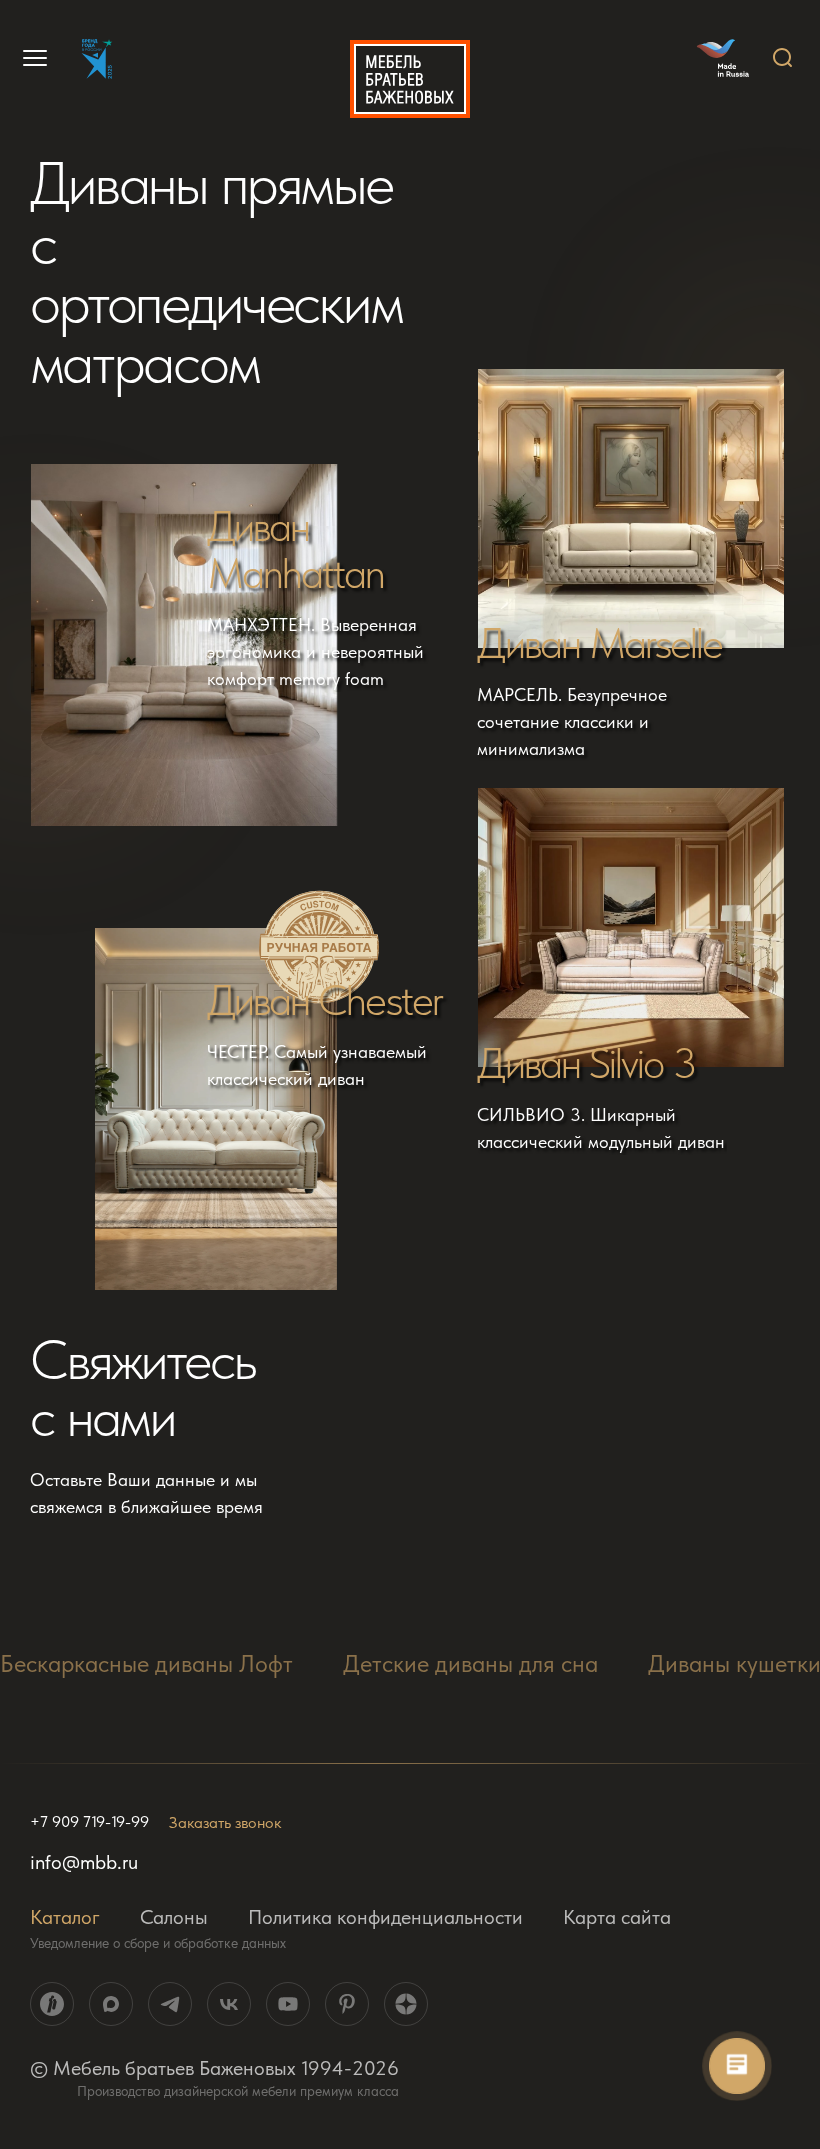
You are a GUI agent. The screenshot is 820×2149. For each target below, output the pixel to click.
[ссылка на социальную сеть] (52, 2004)
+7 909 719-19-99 (89, 1822)
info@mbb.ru (84, 1862)
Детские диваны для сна (470, 1663)
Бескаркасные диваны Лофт (146, 1663)
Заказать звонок (225, 1822)
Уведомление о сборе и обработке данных (158, 1943)
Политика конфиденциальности (385, 1917)
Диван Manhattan (296, 550)
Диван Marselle (599, 643)
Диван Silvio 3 (586, 1063)
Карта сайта (617, 1917)
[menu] (32, 58)
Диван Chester (324, 1000)
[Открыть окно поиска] (783, 58)
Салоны (174, 1917)
